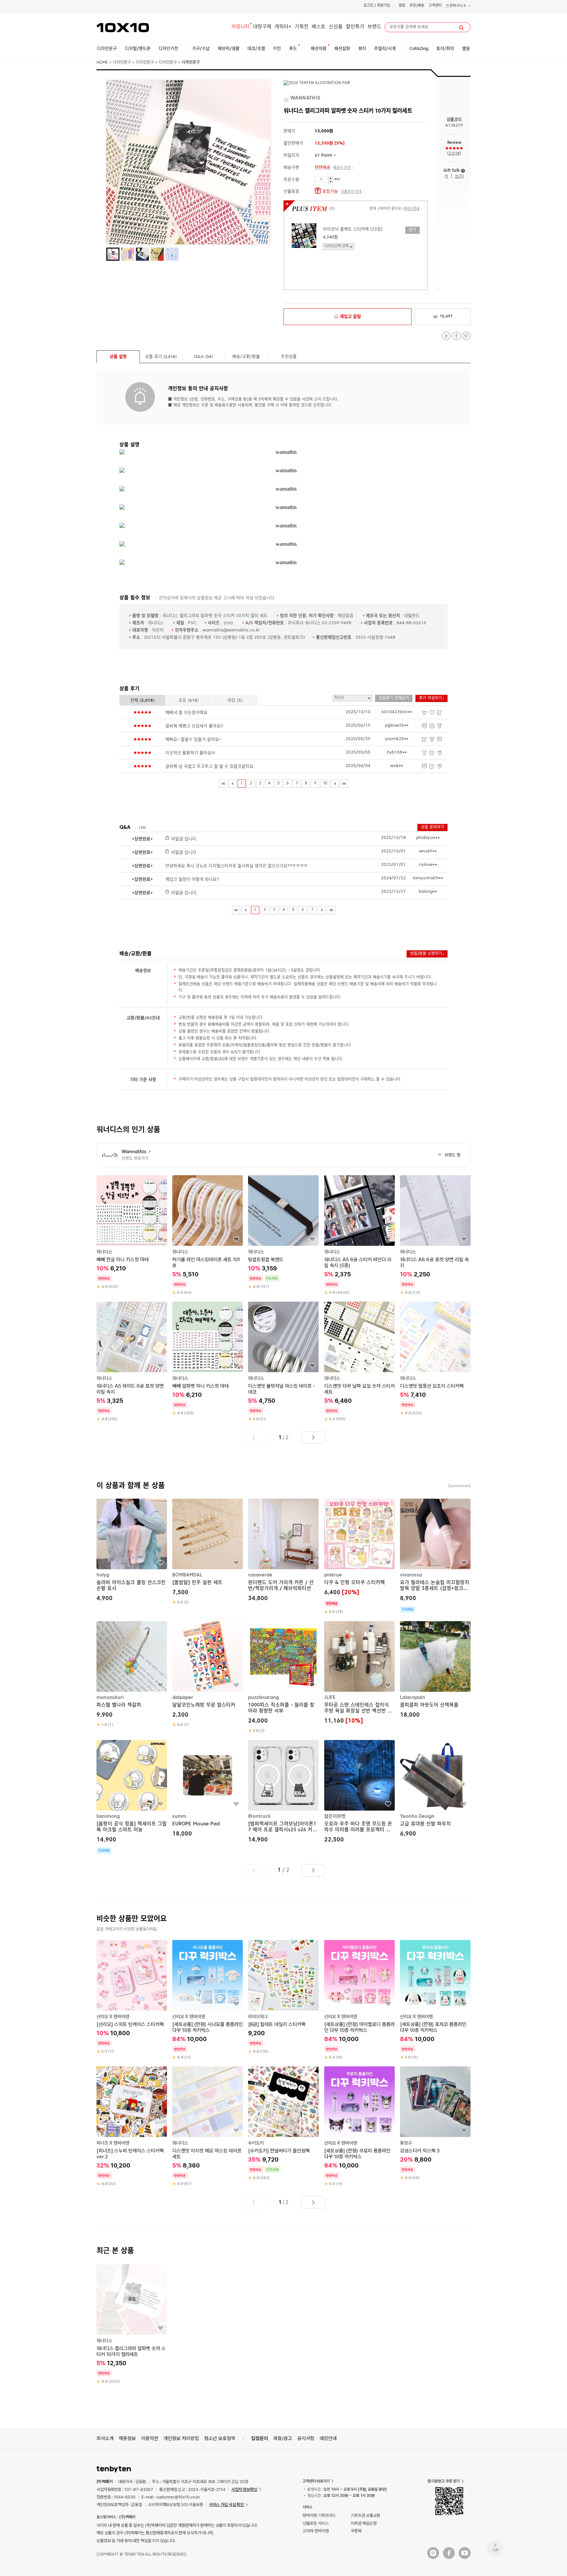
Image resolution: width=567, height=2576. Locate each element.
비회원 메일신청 (364, 2523)
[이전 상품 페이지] (254, 1438)
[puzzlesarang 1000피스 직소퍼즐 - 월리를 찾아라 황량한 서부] (283, 1677)
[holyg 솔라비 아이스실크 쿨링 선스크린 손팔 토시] (132, 1551)
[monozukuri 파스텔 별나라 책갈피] (132, 1674)
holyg (103, 1575)
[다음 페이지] (335, 784)
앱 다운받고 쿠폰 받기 (443, 2481)
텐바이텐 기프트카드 (319, 2515)
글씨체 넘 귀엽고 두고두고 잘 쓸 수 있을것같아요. (210, 767)
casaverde (260, 1575)
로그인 (368, 6)
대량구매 (262, 27)
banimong (108, 1816)
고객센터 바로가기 (316, 2481)
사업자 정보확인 (244, 2489)
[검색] (461, 28)
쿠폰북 (356, 2531)
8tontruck (259, 1816)
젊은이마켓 (335, 1816)
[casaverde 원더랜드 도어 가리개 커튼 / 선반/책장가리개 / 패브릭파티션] (283, 1551)
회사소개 (105, 2438)
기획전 (302, 27)
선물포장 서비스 (315, 2523)
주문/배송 (417, 6)
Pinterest (466, 336)
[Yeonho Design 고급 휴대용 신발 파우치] (435, 1789)
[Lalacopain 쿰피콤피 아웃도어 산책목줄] (435, 1671)
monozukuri (110, 1698)
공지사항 (306, 2438)
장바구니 (457, 6)
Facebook (456, 336)
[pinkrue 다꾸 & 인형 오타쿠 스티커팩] (359, 1557)
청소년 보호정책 (220, 2438)
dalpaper (183, 1698)
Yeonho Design (417, 1816)
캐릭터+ (283, 27)
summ (179, 1816)
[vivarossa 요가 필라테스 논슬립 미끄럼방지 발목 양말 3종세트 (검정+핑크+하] (435, 1556)
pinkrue (333, 1575)
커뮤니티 (241, 27)
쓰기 (459, 176)
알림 (402, 6)
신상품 (336, 27)
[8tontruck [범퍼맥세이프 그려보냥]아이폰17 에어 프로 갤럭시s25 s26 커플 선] (283, 1792)
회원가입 (384, 6)
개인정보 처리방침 (181, 2438)
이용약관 (150, 2438)
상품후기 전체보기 (394, 698)
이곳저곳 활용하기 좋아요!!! (190, 753)
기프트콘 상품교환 (366, 2515)
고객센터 (435, 6)
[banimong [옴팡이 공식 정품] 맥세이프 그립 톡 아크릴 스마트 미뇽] (132, 1797)
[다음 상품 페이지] (313, 1438)
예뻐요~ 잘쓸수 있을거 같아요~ (193, 740)
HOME (102, 63)
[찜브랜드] (287, 99)
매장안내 (328, 2438)
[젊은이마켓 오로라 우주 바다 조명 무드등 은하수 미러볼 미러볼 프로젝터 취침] (359, 1792)
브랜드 (374, 27)
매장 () (235, 701)
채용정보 (127, 2438)
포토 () (189, 701)
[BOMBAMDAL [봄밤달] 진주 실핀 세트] (208, 1552)
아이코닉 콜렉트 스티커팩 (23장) (353, 229)
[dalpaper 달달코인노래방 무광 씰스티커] (208, 1674)
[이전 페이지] (232, 784)
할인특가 (355, 27)
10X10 (123, 28)
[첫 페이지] (223, 784)
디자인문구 (122, 63)
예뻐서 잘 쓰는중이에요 (186, 713)
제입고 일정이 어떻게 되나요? (192, 880)
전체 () (142, 701)
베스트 (319, 27)
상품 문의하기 (432, 827)
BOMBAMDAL (187, 1575)
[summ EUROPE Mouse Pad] (208, 1789)
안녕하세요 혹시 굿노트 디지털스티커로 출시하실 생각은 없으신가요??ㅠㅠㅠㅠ (237, 866)
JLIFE (330, 1698)
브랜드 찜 (449, 1156)
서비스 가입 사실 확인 (226, 2505)
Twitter (446, 336)
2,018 (454, 154)
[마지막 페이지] (344, 784)
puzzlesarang (263, 1698)
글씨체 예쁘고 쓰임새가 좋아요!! (194, 726)
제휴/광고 (283, 2438)
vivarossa (411, 1575)
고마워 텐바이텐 (315, 2531)
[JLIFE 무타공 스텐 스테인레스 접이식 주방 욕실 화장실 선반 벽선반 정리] (359, 1673)
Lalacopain (413, 1698)
